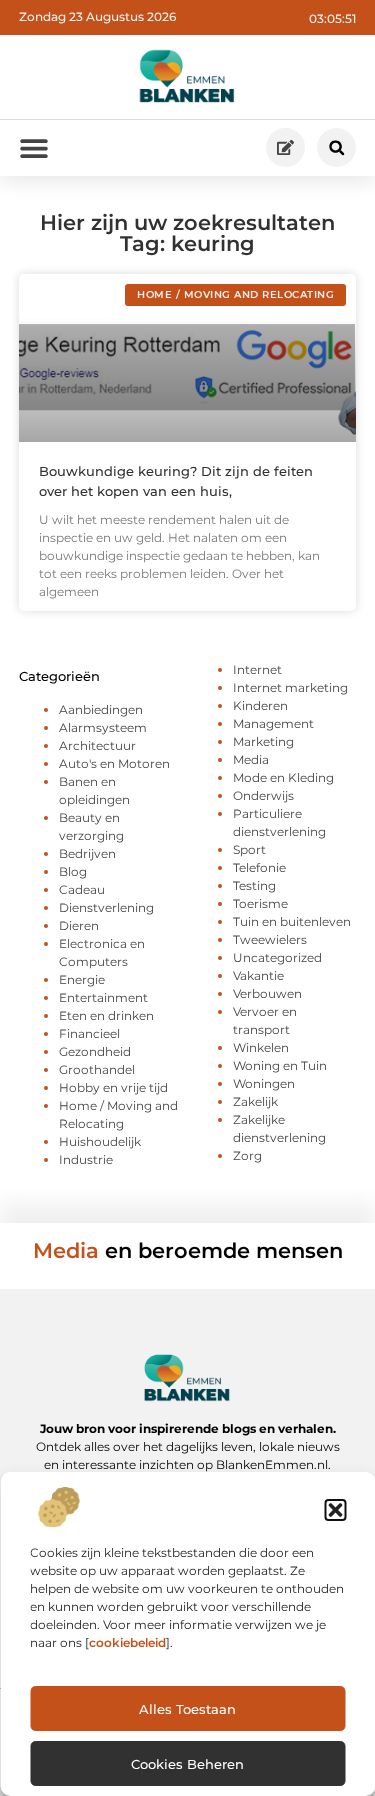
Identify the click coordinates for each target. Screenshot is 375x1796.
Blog (73, 871)
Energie (82, 979)
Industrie (86, 1159)
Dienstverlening (106, 907)
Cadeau (82, 889)
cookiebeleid (127, 1642)
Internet (257, 669)
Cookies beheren (187, 1764)
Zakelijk (255, 1101)
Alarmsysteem (103, 727)
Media (251, 759)
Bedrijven (87, 853)
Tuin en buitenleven (292, 921)
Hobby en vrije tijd (113, 1087)
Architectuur (97, 745)
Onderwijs (263, 795)
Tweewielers (270, 939)
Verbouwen (267, 993)
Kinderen (260, 705)
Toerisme (260, 903)
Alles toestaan (187, 1709)
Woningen (264, 1083)
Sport (249, 849)
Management (273, 723)
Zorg (247, 1155)
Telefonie (259, 867)
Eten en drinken (106, 1015)
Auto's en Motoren (114, 763)
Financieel (89, 1033)
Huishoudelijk (100, 1141)
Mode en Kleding (283, 777)
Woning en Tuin (280, 1065)
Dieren (79, 925)
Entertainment (103, 997)
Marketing (263, 741)
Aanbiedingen (101, 709)
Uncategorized (277, 957)
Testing (254, 885)
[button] (335, 1510)
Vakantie (258, 975)
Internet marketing (290, 687)
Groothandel (97, 1069)
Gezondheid (95, 1051)
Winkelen (261, 1047)
